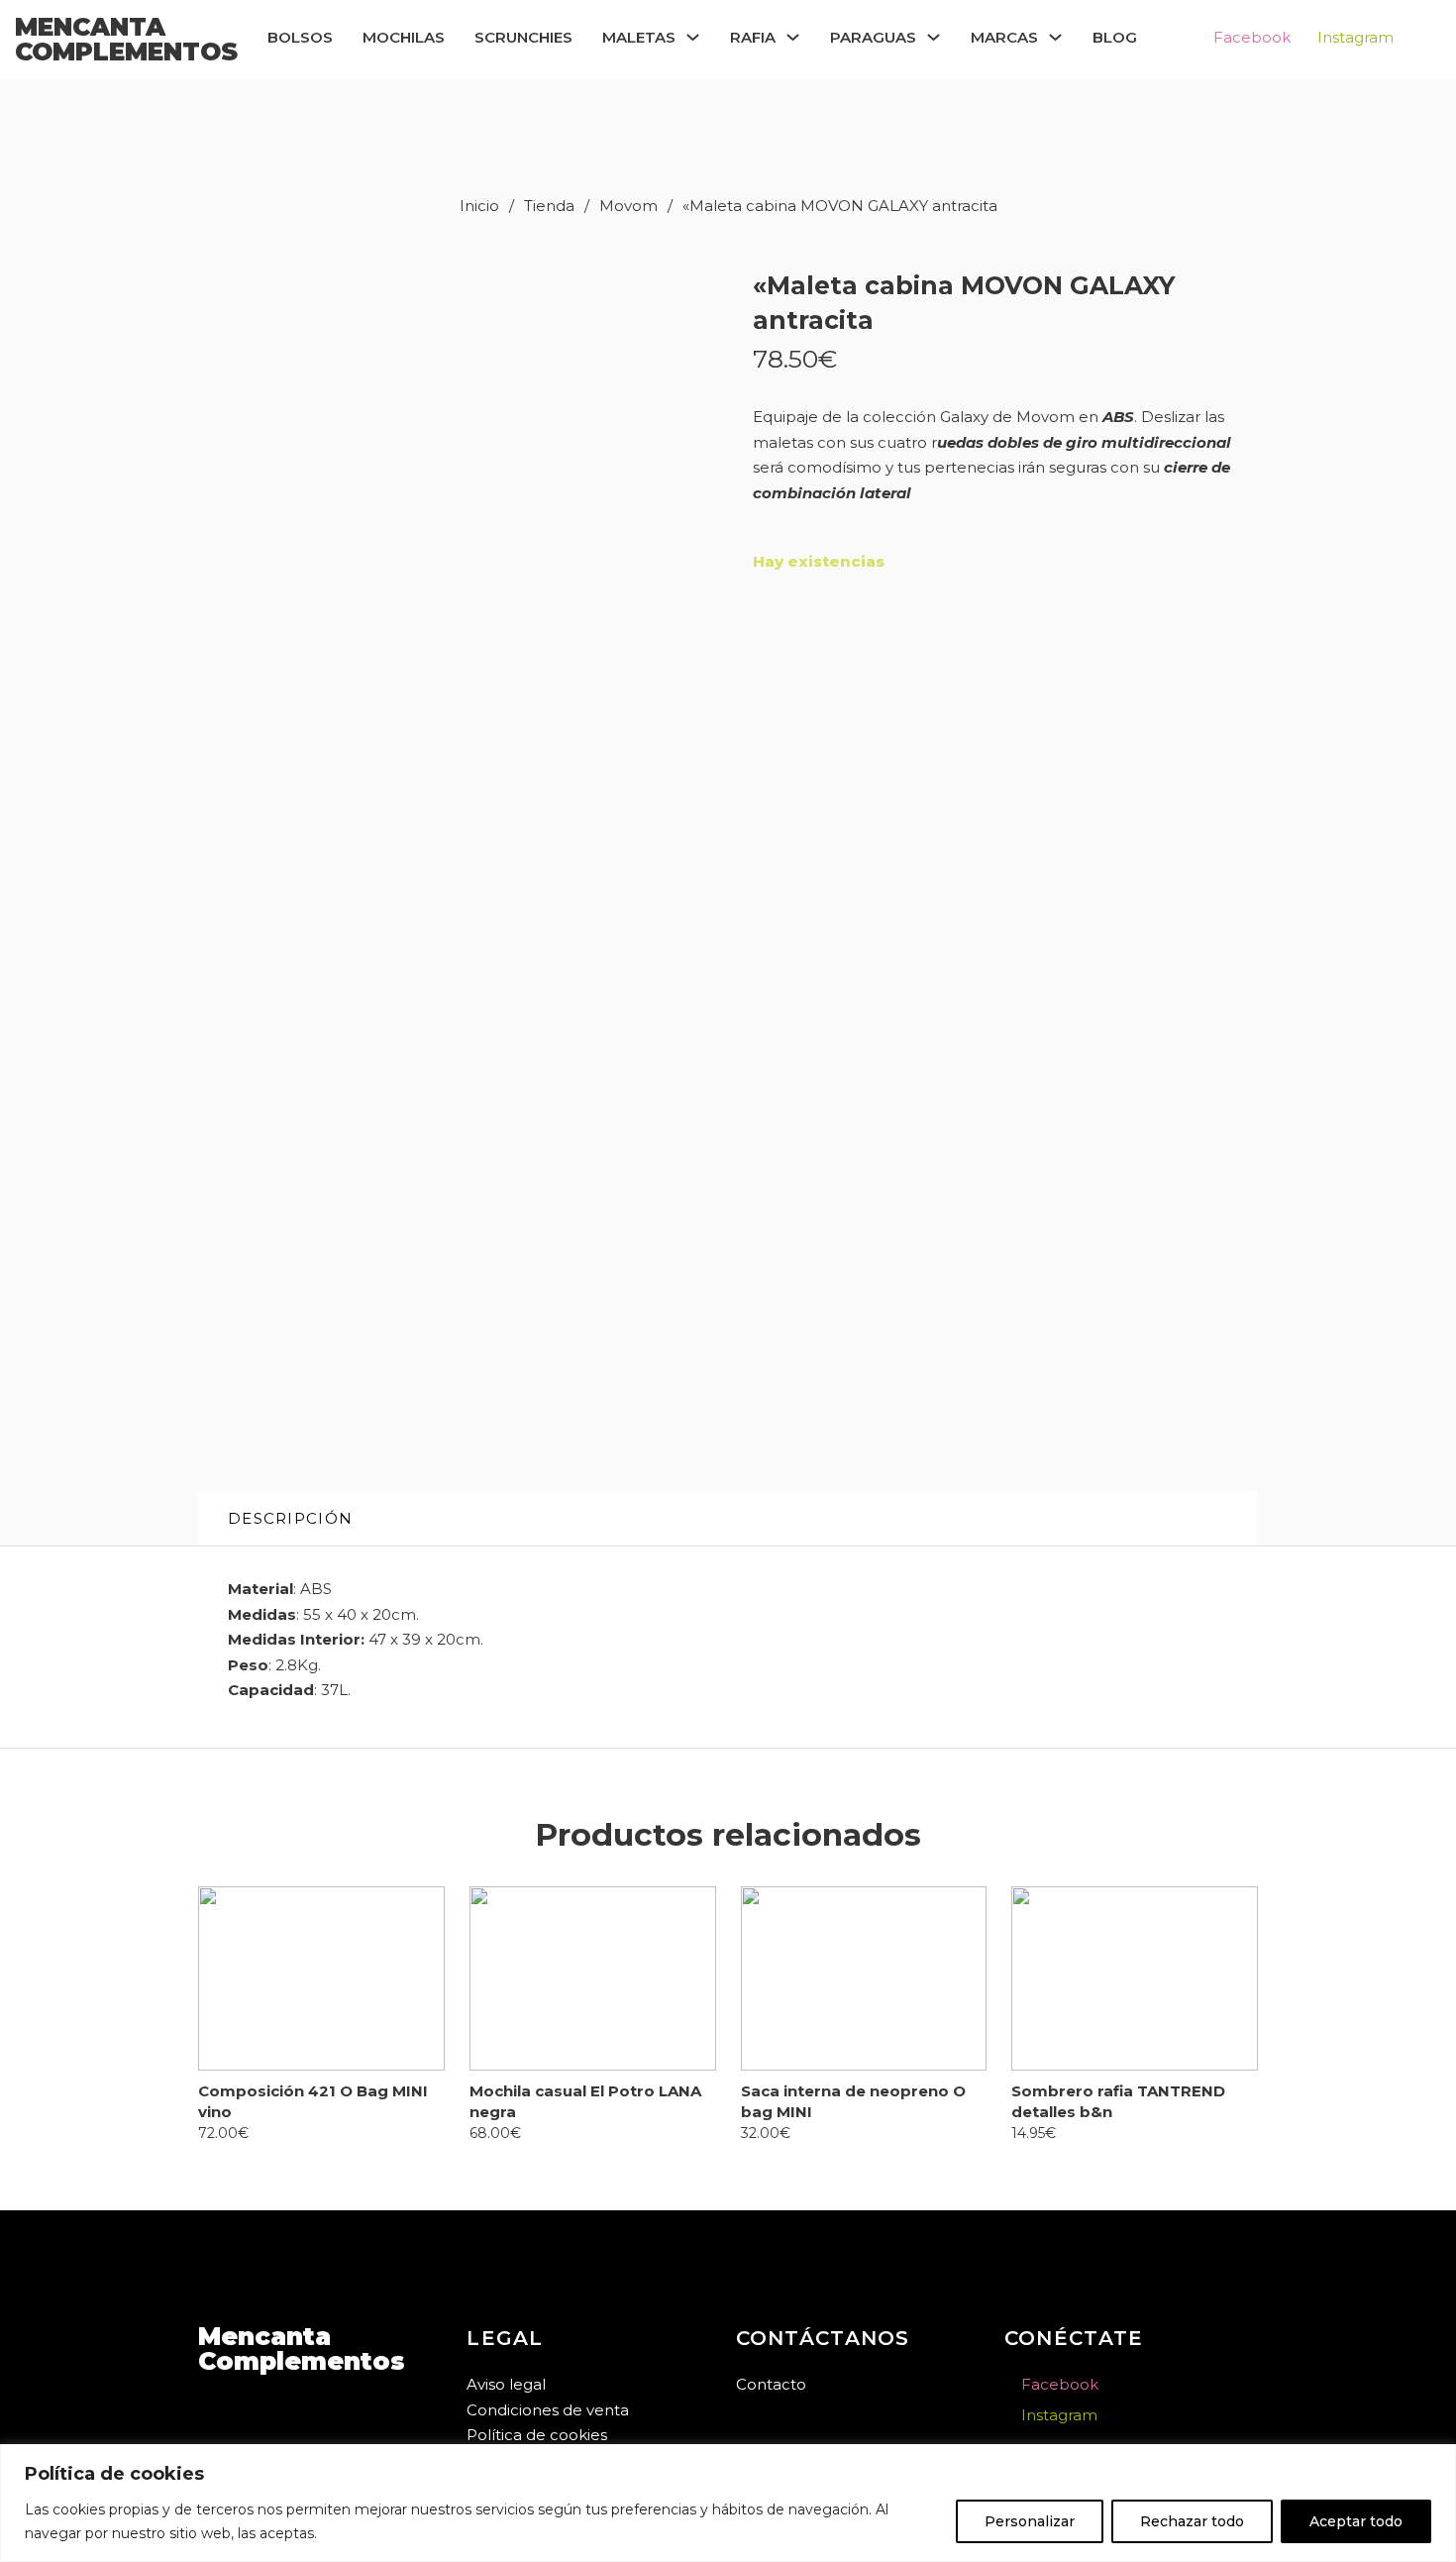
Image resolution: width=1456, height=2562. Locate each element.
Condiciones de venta (548, 2410)
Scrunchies (523, 37)
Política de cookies (537, 2435)
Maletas (639, 37)
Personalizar (1030, 2521)
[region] (728, 2503)
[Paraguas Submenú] (934, 37)
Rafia (753, 37)
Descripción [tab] (290, 1518)
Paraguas (873, 37)
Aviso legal (506, 2384)
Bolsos (300, 37)
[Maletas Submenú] (693, 37)
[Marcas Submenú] (1055, 37)
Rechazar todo (1192, 2521)
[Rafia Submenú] (793, 37)
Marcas (1004, 37)
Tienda (549, 206)
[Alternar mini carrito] (1404, 38)
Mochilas (404, 37)
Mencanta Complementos (126, 40)
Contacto (771, 2384)
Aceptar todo (1356, 2521)
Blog (1115, 37)
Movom (628, 206)
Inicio (479, 206)
